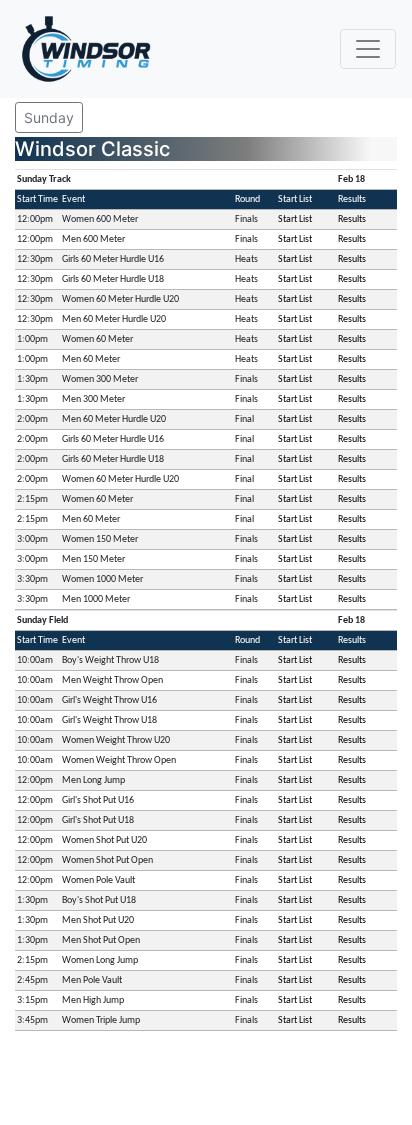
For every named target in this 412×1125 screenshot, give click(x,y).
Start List (295, 219)
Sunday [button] (49, 117)
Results (352, 219)
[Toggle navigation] (368, 49)
